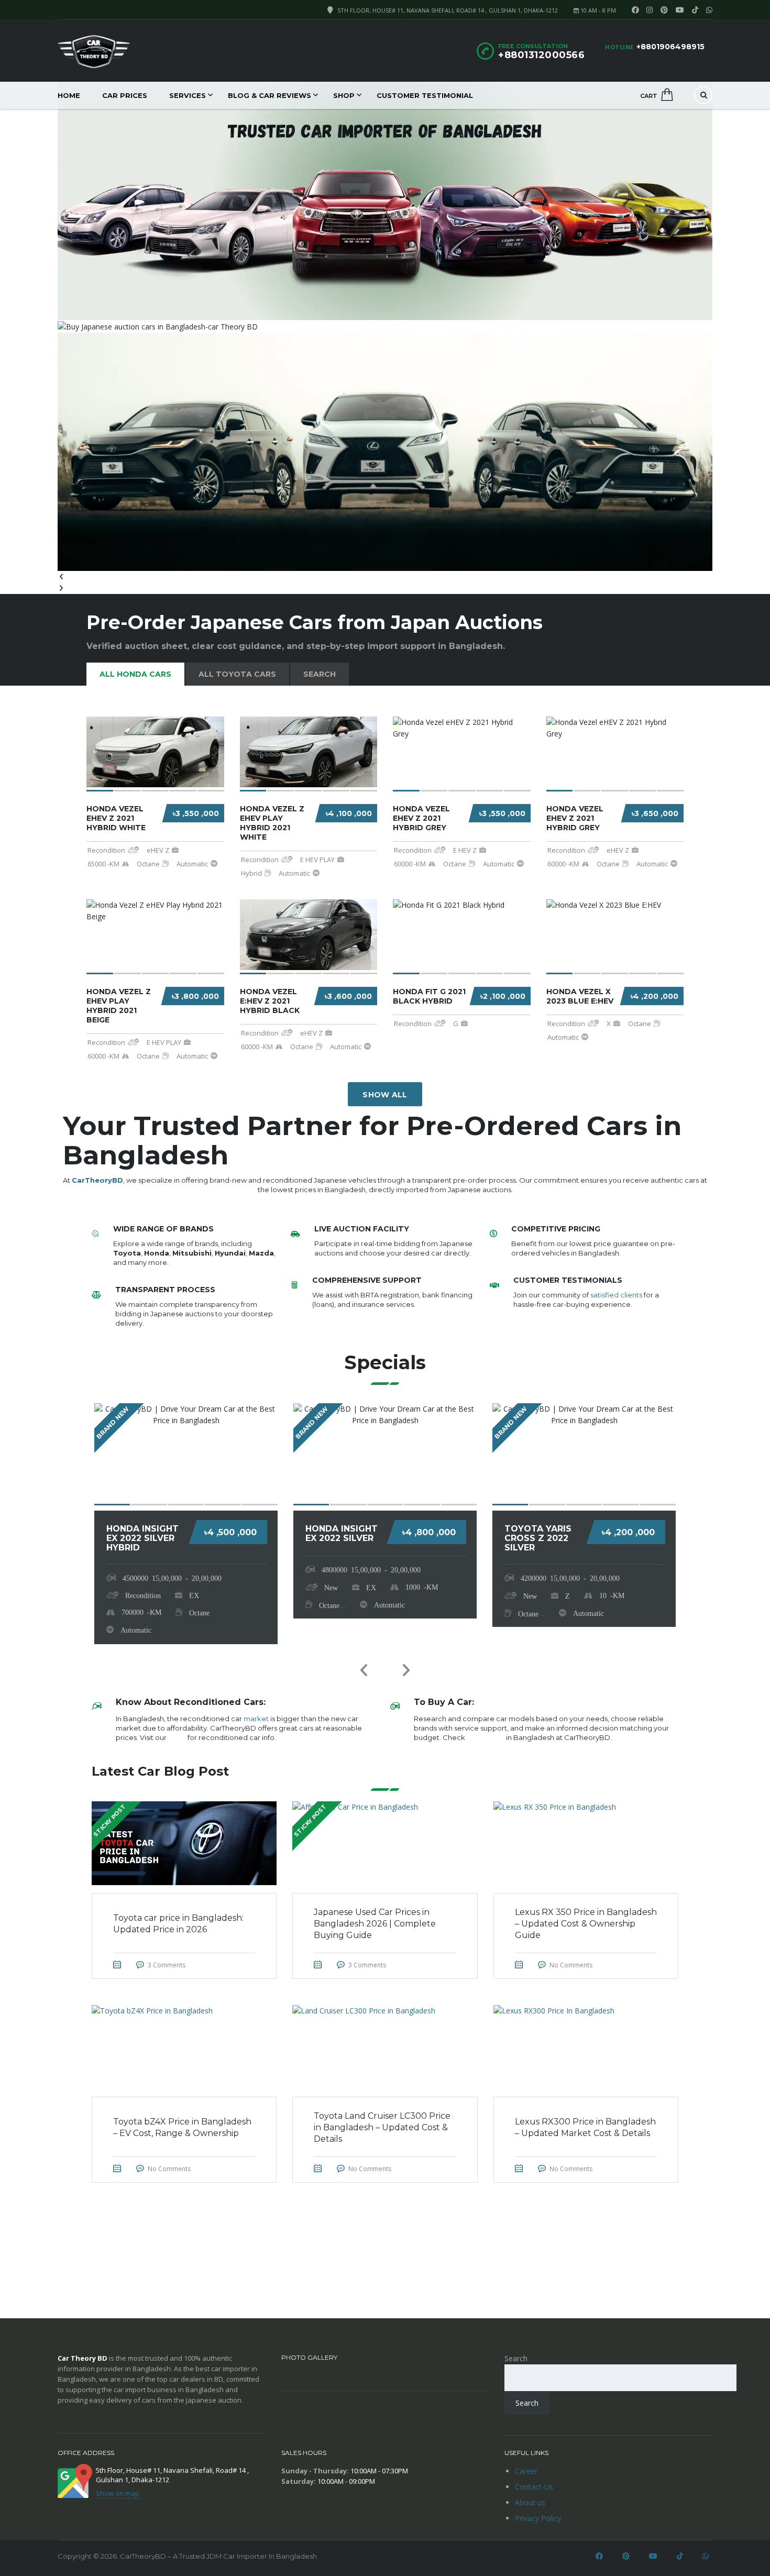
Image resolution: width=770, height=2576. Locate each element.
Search (516, 2358)
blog (177, 1737)
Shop (344, 95)
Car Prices (125, 95)
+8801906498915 (670, 47)
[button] (385, 577)
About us (530, 2502)
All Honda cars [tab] (135, 674)
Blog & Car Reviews (269, 95)
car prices (486, 1737)
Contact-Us (534, 2487)
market (256, 1719)
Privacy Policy (538, 2518)
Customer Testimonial (425, 95)
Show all (385, 1095)
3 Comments (167, 1965)
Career (526, 2471)
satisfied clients (616, 1295)
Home (69, 95)
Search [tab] (320, 674)
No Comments (571, 1965)
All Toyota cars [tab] (237, 674)
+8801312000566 (541, 55)
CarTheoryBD (97, 1180)
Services (188, 95)
